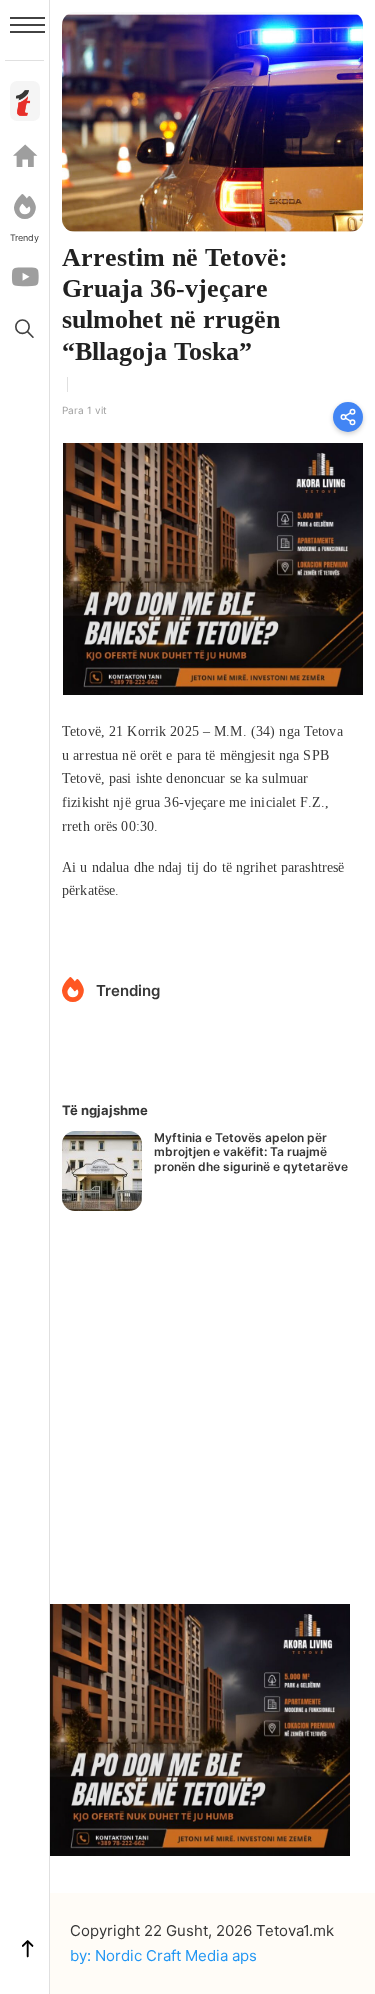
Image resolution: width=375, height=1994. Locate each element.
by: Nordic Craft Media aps (163, 1955)
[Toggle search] (25, 328)
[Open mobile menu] (27, 25)
